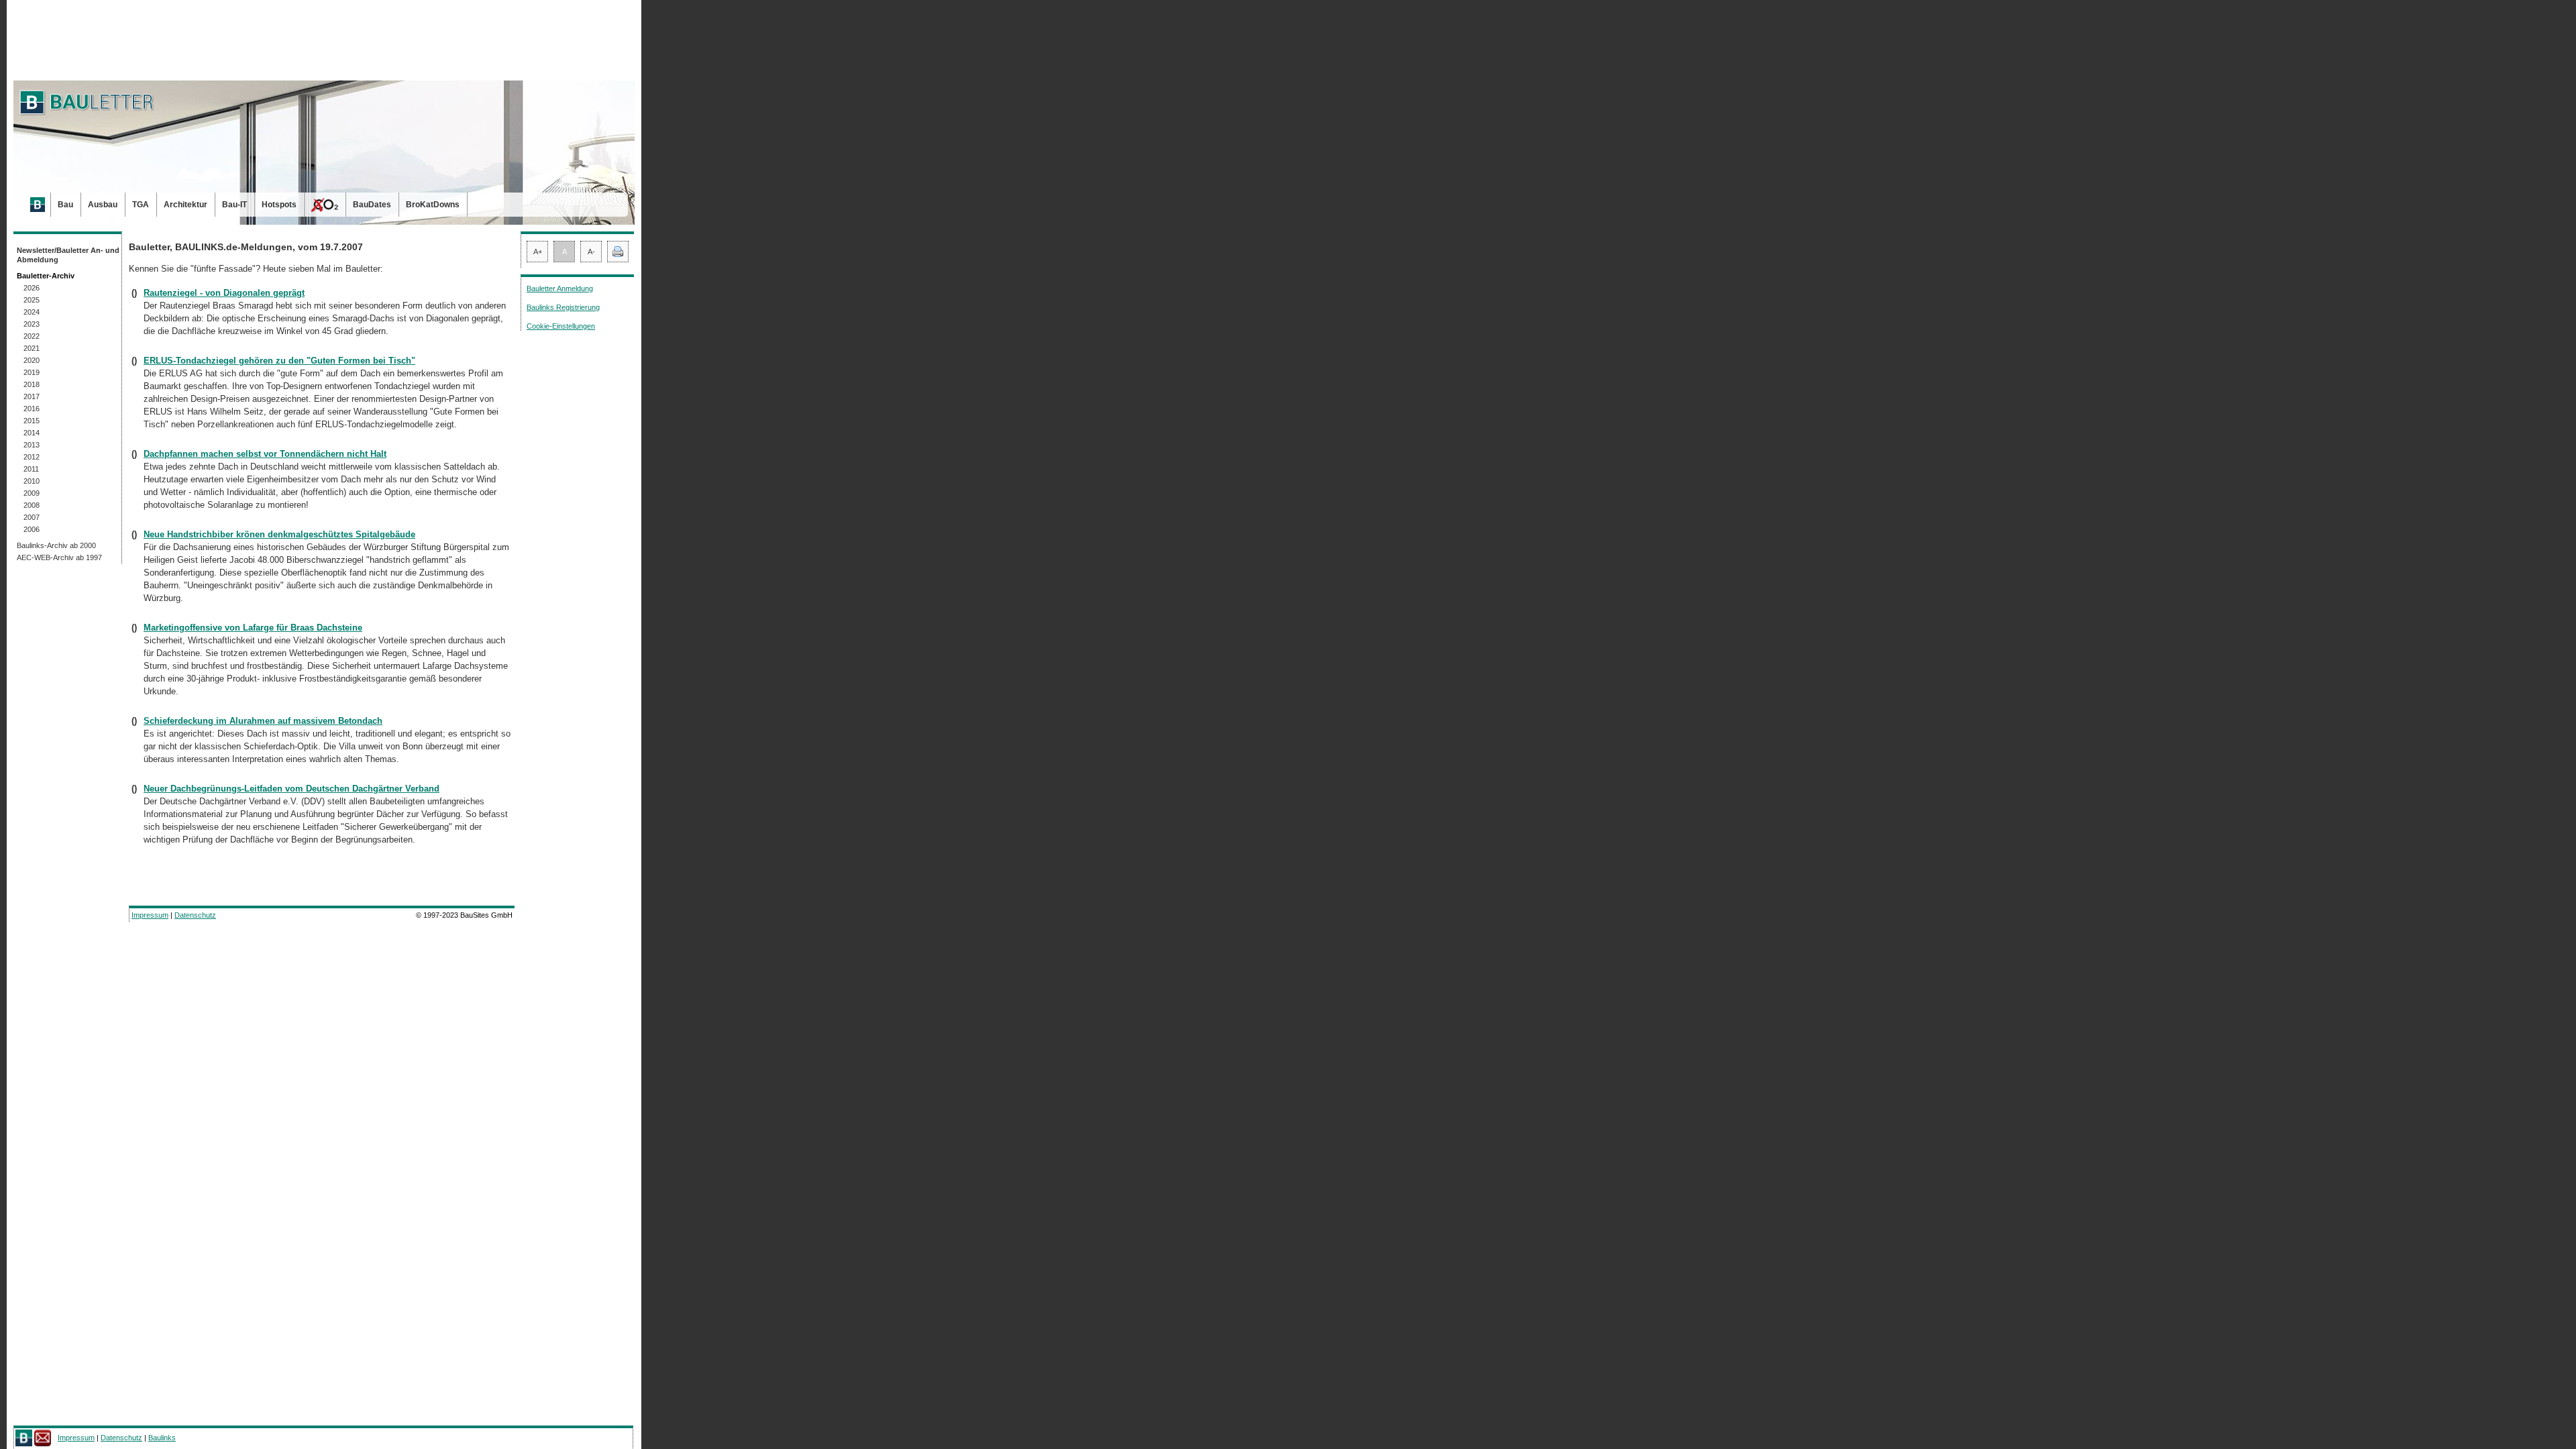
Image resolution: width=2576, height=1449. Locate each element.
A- (591, 252)
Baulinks (162, 1438)
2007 (32, 517)
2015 (32, 421)
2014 (32, 433)
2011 (31, 469)
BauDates (372, 205)
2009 (32, 493)
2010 (32, 481)
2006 (32, 529)
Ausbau (103, 205)
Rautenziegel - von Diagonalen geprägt (224, 293)
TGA (141, 205)
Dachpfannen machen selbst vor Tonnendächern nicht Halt (265, 454)
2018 (32, 384)
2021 (32, 348)
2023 (32, 324)
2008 (32, 505)
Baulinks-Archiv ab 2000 (56, 545)
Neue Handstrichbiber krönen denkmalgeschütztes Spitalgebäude (279, 534)
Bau (65, 205)
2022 (32, 336)
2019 (32, 372)
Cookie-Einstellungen (561, 326)
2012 (32, 457)
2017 (32, 396)
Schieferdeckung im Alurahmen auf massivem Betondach (263, 721)
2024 (32, 312)
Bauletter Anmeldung (560, 288)
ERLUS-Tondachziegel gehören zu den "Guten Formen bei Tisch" (279, 361)
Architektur (185, 205)
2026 (32, 288)
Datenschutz (195, 915)
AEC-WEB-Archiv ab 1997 (59, 557)
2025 (32, 300)
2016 (32, 409)
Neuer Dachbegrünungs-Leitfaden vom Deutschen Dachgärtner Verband (291, 789)
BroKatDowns (433, 205)
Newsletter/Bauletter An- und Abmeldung (68, 255)
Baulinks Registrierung (563, 307)
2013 (32, 445)
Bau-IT (234, 205)
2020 (32, 360)
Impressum (150, 915)
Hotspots (279, 205)
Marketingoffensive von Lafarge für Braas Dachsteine (253, 628)
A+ (538, 252)
